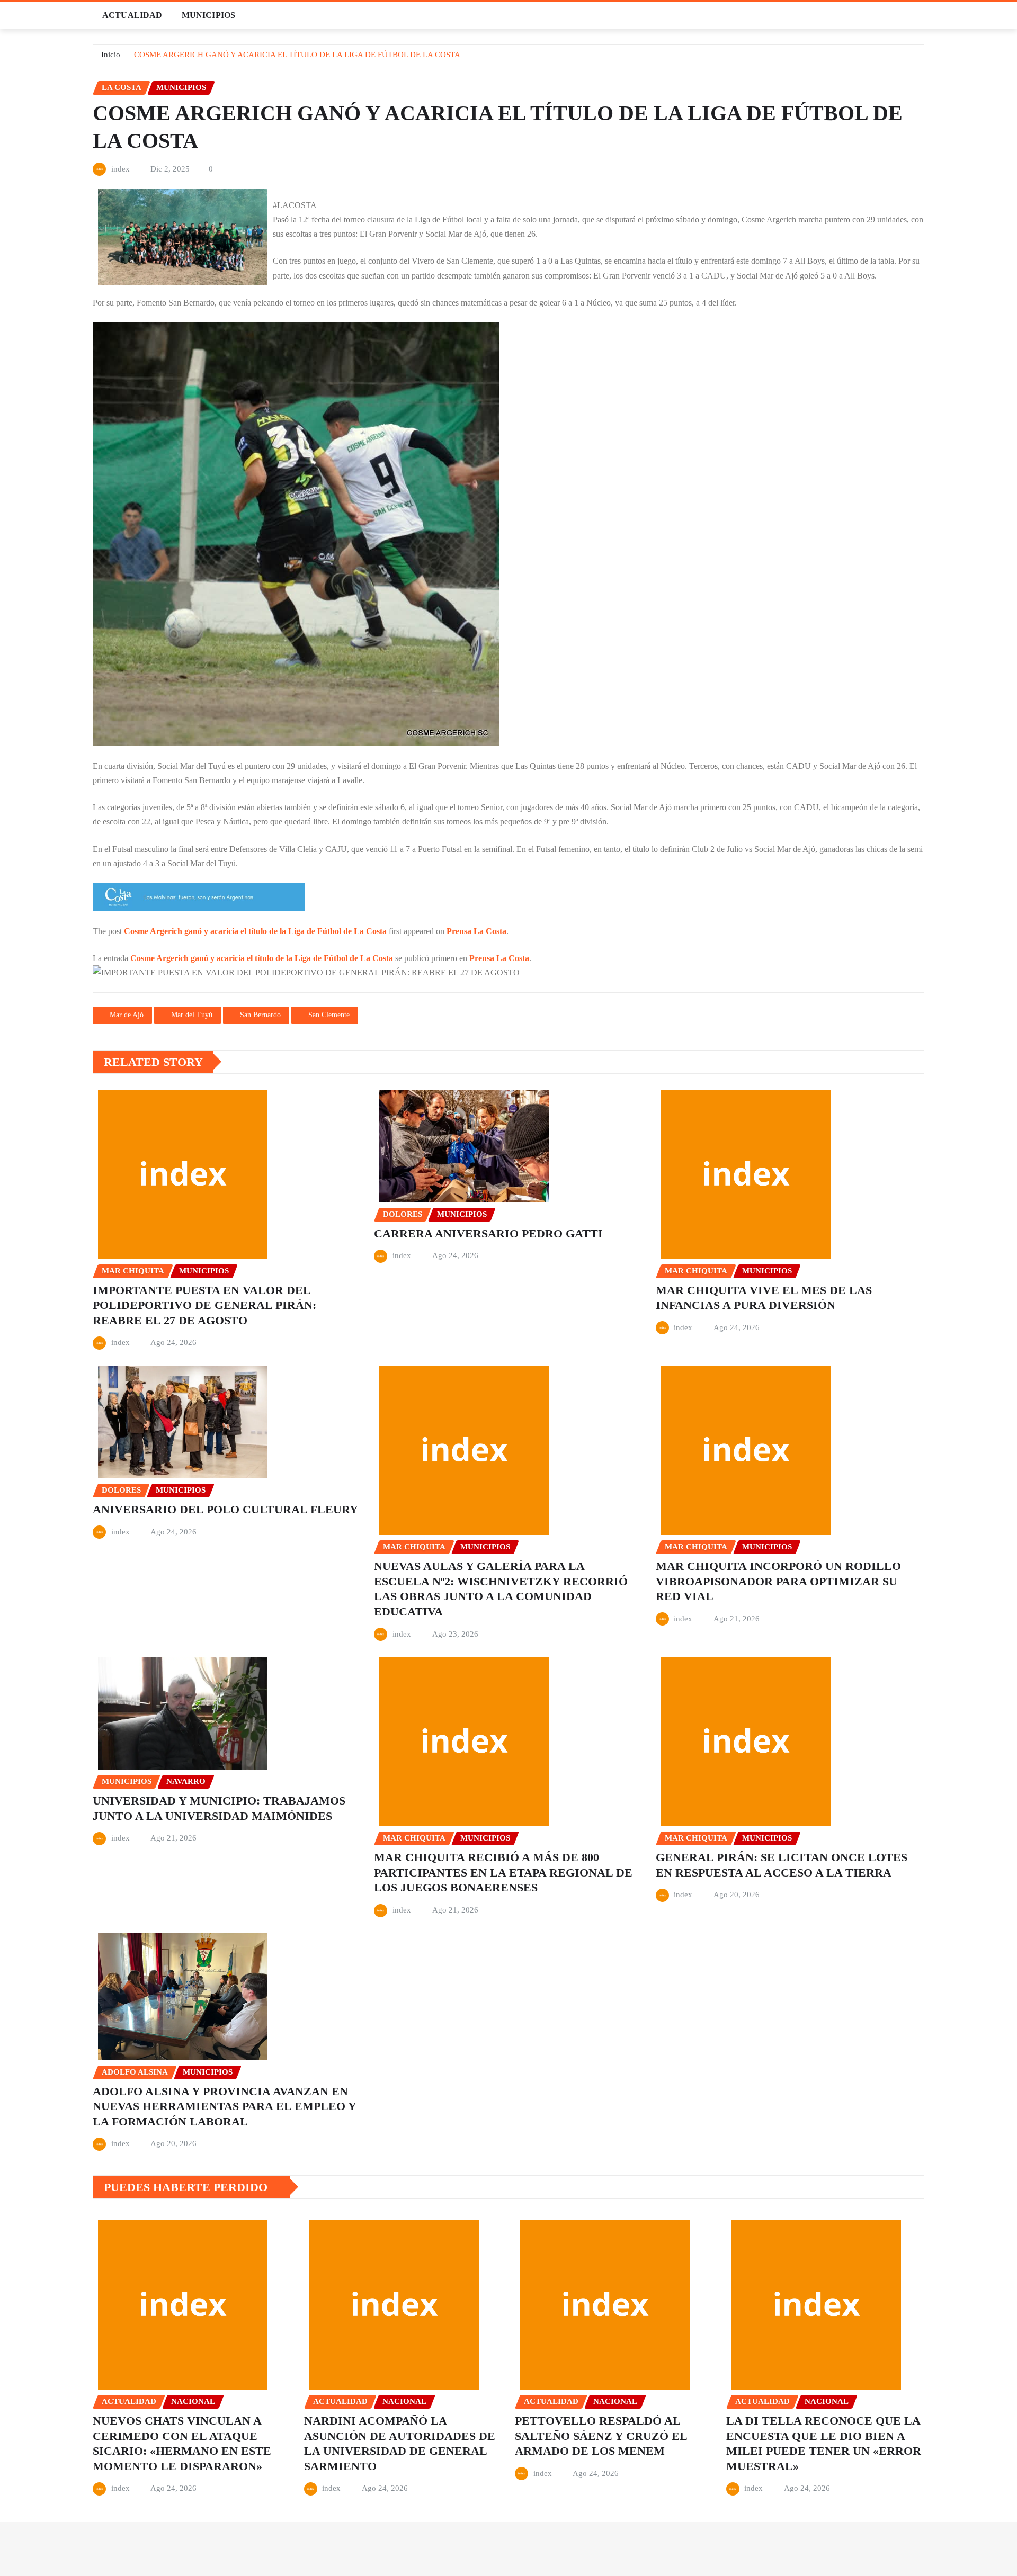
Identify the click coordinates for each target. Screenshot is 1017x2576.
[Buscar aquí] (921, 15)
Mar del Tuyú (192, 1015)
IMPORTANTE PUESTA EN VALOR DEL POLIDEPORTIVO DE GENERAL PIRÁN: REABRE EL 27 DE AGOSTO (204, 1305)
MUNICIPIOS (209, 15)
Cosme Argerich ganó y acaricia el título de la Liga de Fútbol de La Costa (255, 931)
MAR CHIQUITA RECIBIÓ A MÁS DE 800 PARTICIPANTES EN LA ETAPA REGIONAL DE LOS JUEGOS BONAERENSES (503, 1872)
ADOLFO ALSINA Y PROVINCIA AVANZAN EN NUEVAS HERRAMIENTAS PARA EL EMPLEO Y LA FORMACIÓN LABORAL (225, 2106)
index (121, 169)
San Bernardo (260, 1015)
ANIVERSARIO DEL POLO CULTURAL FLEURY (225, 1509)
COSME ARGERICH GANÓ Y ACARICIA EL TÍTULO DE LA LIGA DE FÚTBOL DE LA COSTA (297, 55)
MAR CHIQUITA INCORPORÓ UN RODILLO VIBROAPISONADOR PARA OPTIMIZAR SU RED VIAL (778, 1581)
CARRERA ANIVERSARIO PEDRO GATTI (488, 1233)
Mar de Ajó (127, 1015)
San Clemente (329, 1015)
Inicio (111, 55)
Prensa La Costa (476, 931)
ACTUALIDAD (132, 15)
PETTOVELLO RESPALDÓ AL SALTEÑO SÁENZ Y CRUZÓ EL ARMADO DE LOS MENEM (601, 2436)
